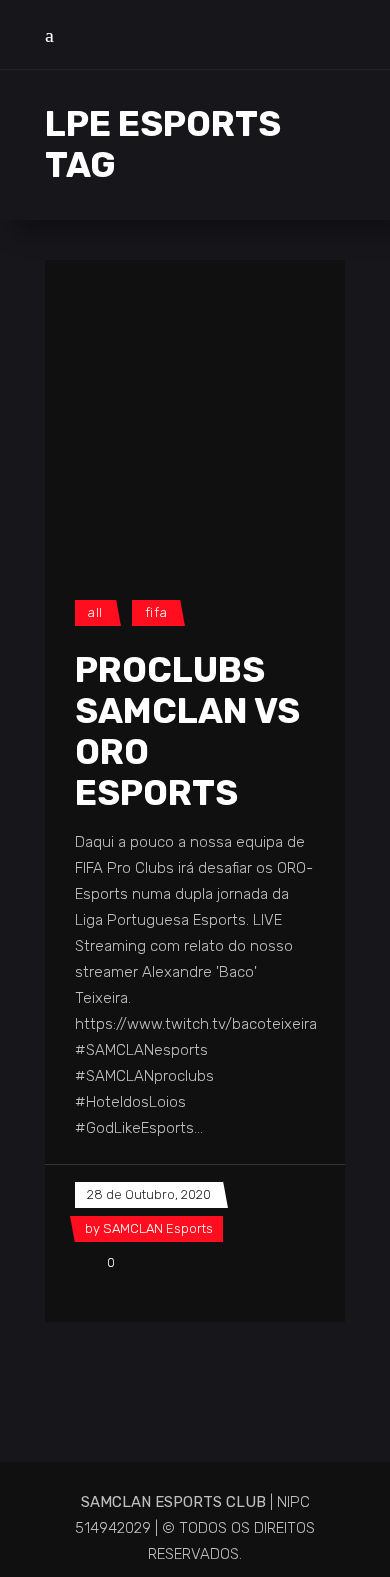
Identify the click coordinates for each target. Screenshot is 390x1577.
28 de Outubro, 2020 (149, 1194)
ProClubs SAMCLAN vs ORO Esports (187, 731)
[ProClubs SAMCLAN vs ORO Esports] (195, 410)
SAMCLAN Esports (158, 1228)
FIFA (156, 612)
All (95, 612)
